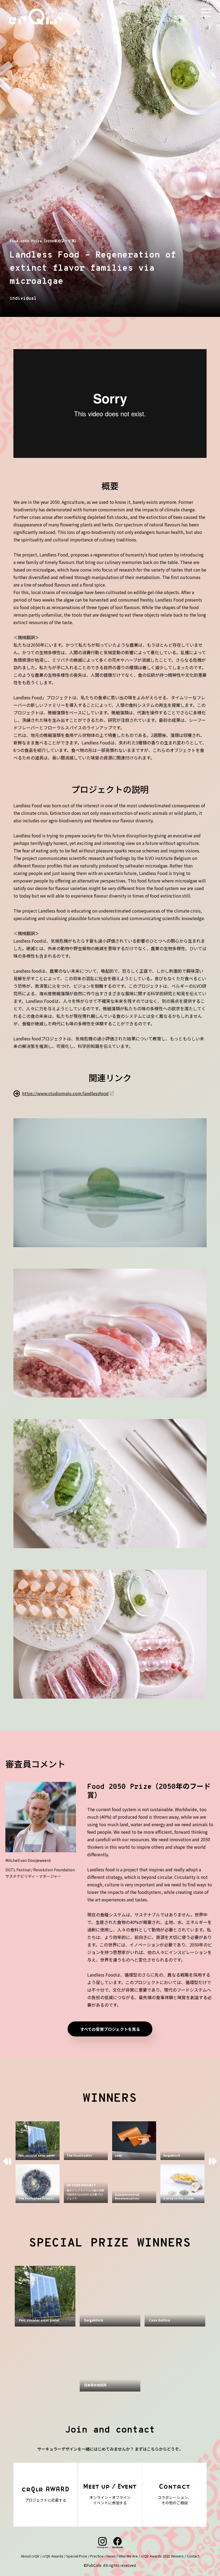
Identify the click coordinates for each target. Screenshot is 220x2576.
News (111, 2556)
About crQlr (30, 2556)
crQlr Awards (53, 2556)
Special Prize (77, 2556)
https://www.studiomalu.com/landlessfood (65, 1093)
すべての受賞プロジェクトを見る (110, 2029)
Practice (97, 2556)
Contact (193, 2556)
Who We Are (128, 2556)
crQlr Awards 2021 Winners (162, 2556)
